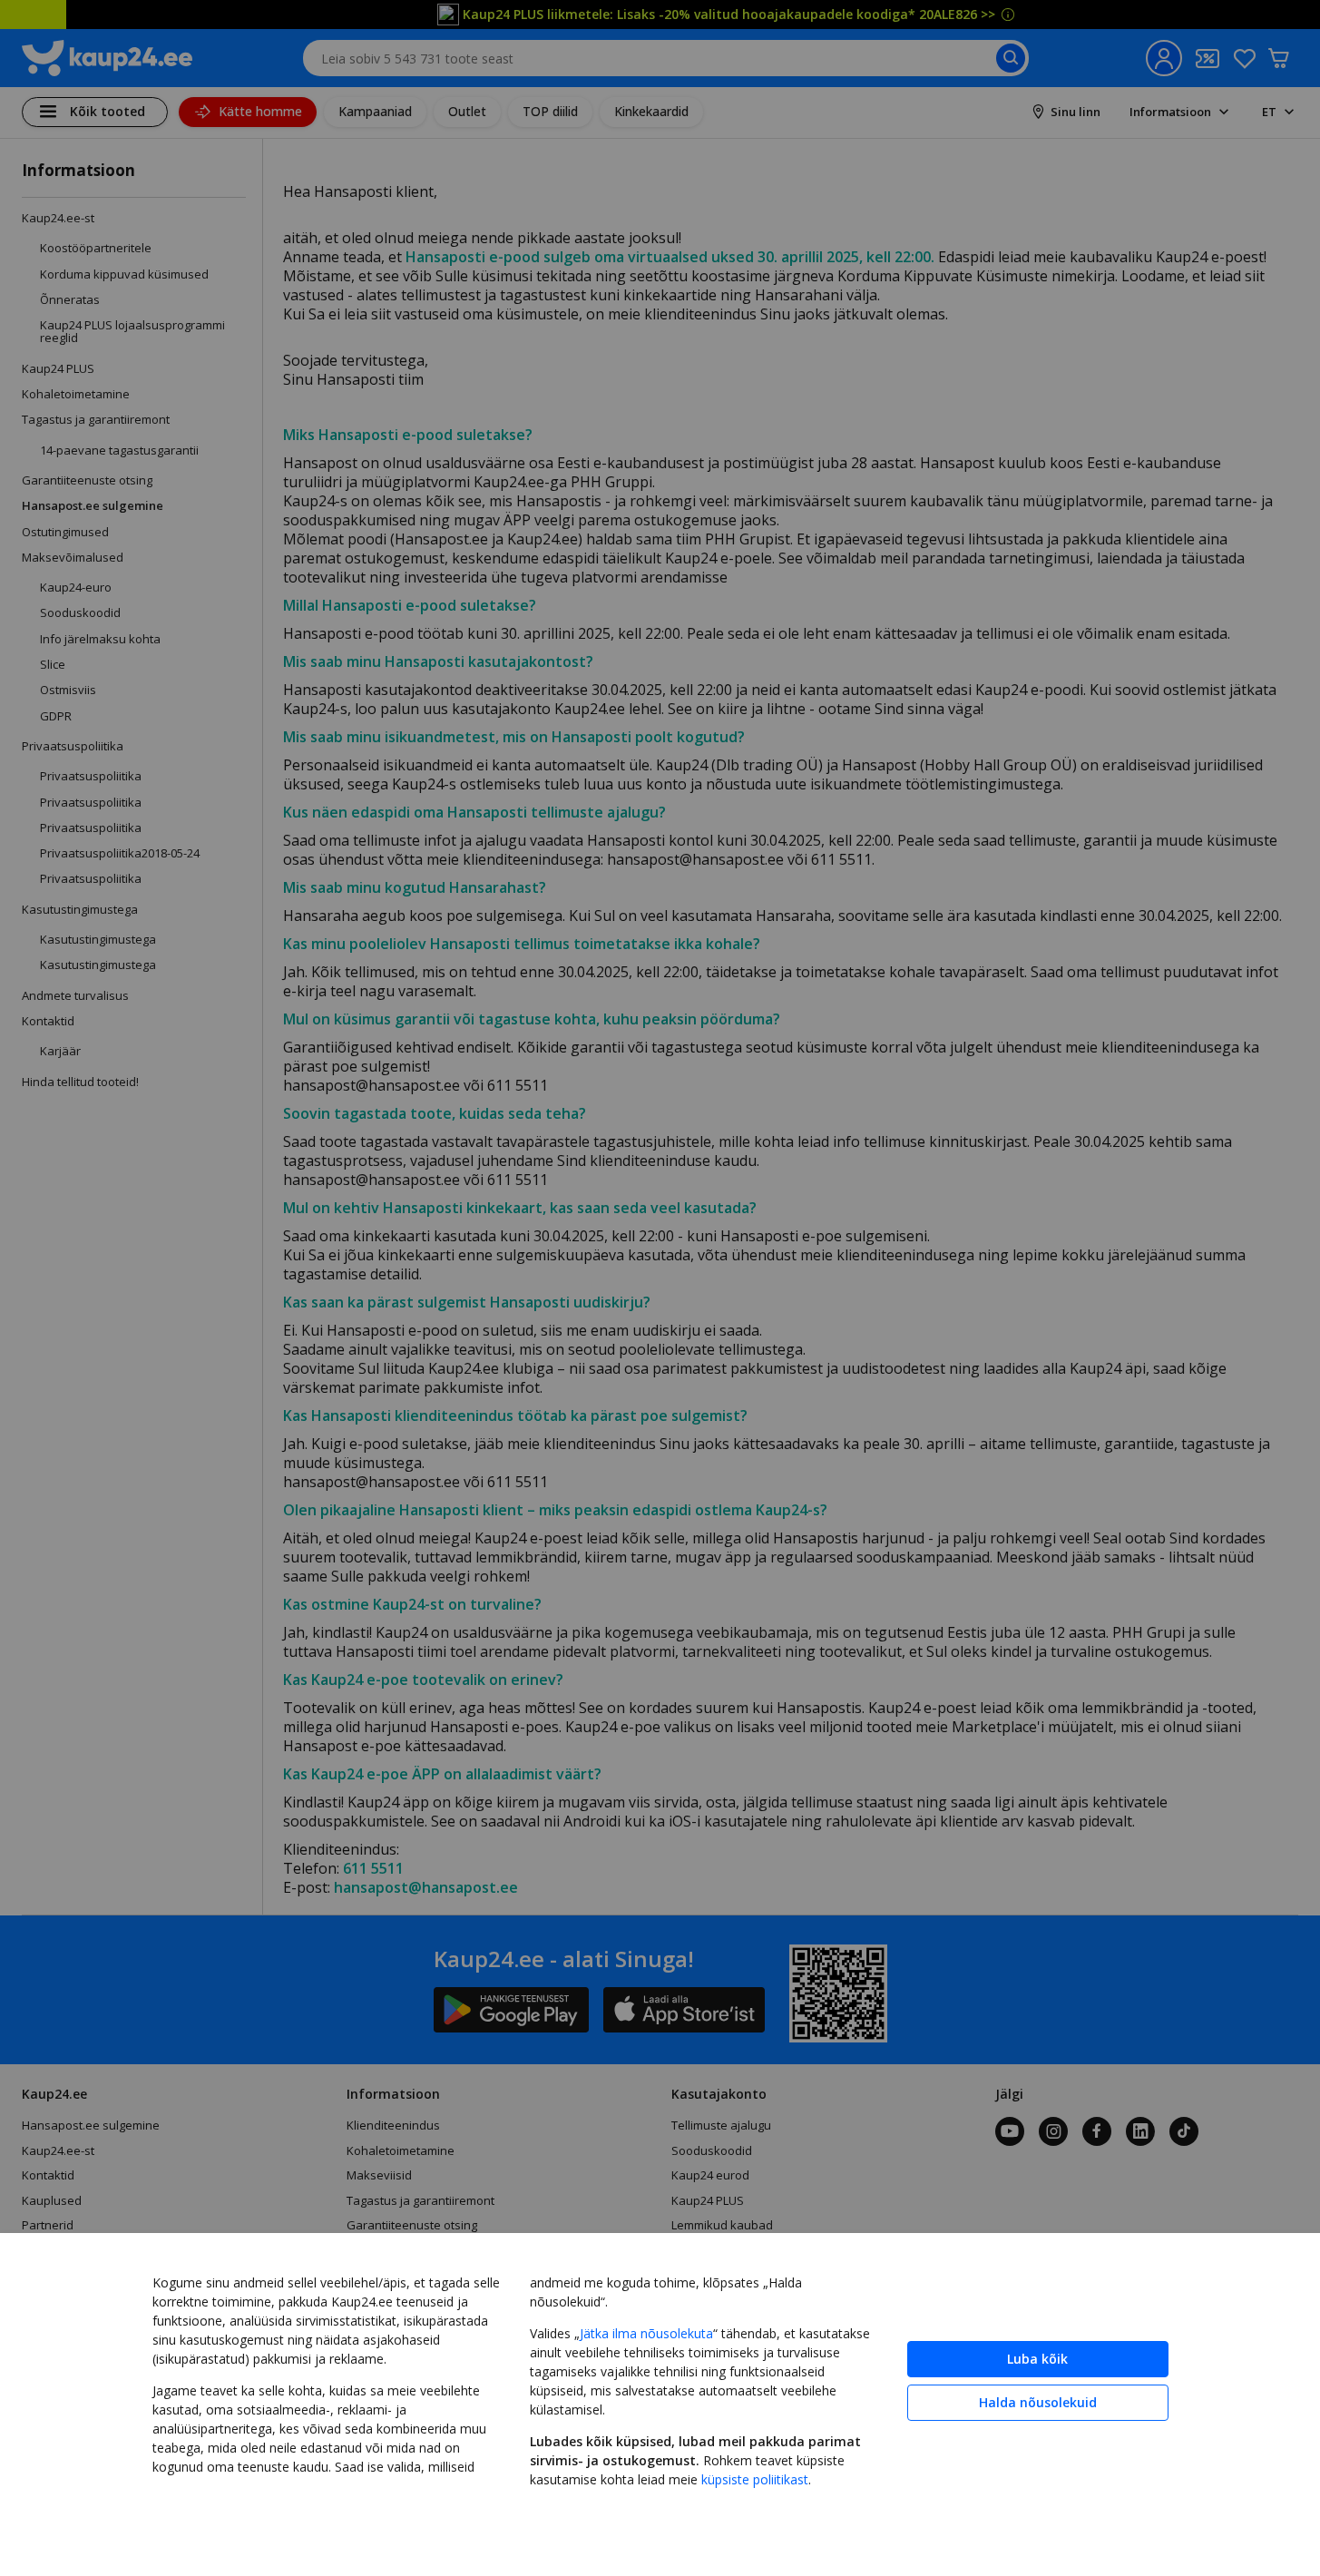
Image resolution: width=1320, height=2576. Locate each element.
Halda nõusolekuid (1038, 2402)
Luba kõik (1037, 2359)
